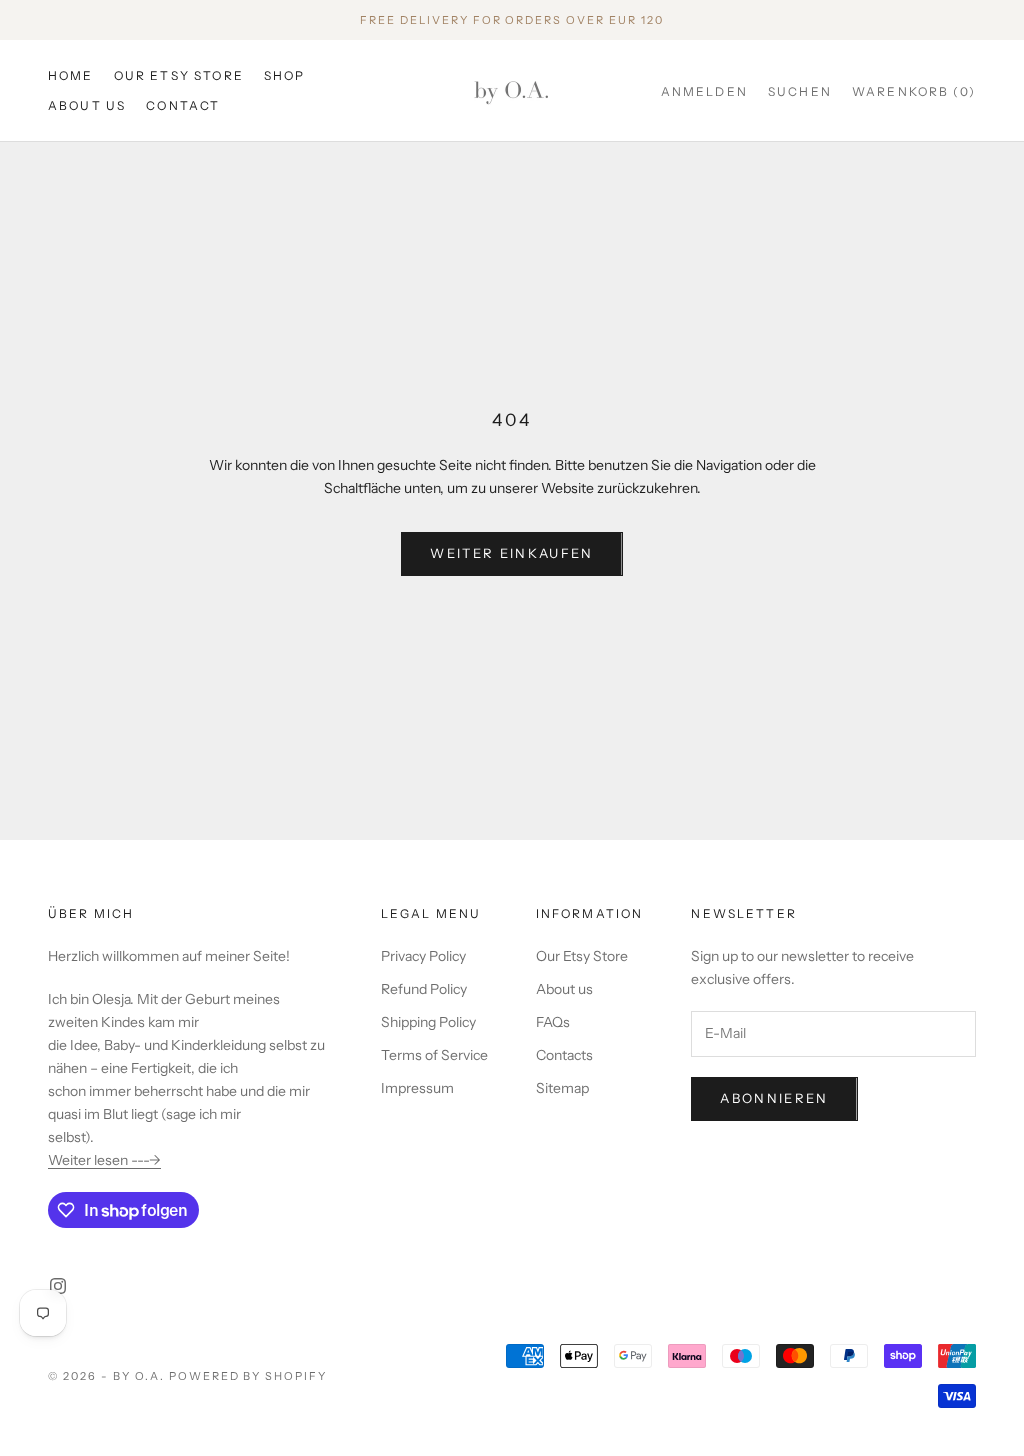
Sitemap (562, 1088)
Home (71, 75)
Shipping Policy (428, 1022)
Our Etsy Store (179, 75)
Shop (285, 75)
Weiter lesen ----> (104, 1160)
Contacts (564, 1055)
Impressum (417, 1088)
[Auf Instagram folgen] (58, 1286)
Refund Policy (424, 989)
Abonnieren (774, 1098)
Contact (183, 105)
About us (87, 105)
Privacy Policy (423, 956)
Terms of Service (434, 1055)
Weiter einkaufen (511, 553)
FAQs (553, 1022)
